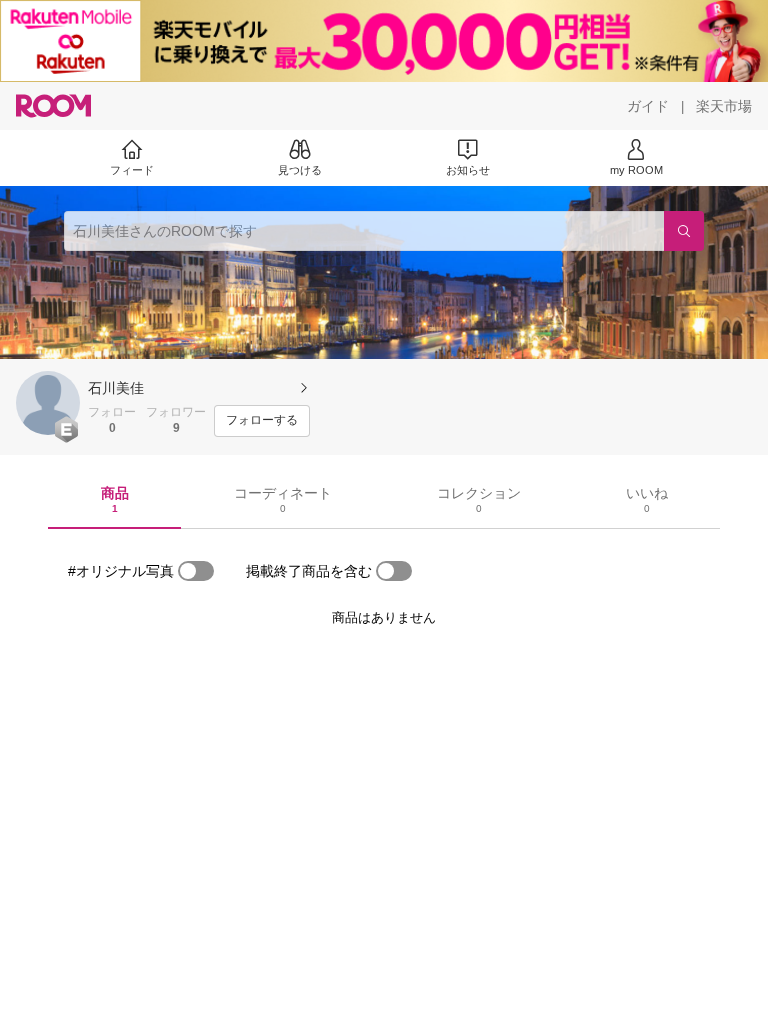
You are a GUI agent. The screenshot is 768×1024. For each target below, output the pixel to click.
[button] (48, 403)
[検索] (684, 231)
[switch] (196, 571)
